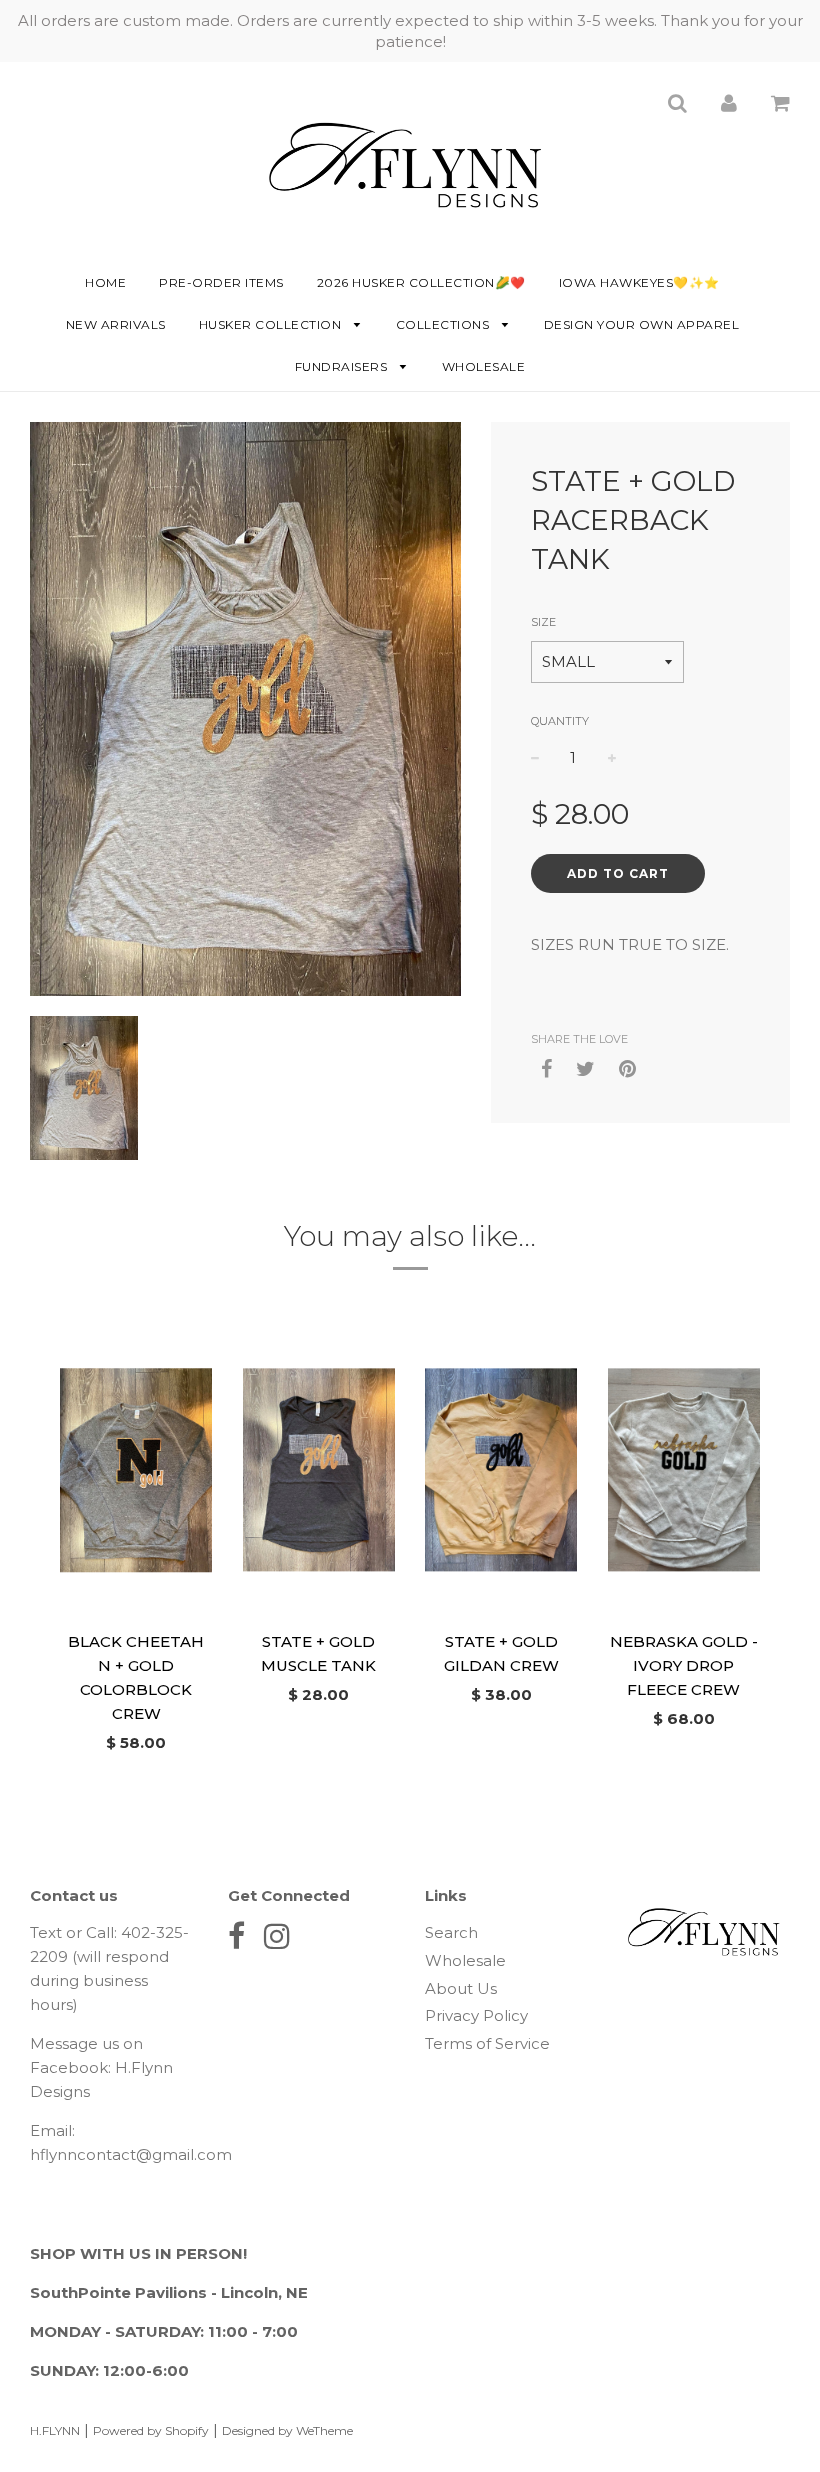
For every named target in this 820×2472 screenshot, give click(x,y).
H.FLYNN (55, 2430)
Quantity (560, 721)
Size (543, 622)
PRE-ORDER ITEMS (221, 282)
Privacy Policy (476, 2015)
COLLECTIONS (444, 324)
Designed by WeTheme (287, 2430)
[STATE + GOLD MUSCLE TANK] (319, 1470)
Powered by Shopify (151, 2430)
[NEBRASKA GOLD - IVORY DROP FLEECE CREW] (684, 1470)
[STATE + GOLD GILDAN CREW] (501, 1470)
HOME (105, 282)
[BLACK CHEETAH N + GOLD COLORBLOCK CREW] (136, 1470)
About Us (461, 1988)
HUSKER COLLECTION (272, 324)
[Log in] (729, 102)
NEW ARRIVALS (116, 324)
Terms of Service (487, 2043)
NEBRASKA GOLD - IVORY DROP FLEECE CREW (684, 1665)
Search (451, 1932)
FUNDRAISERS (343, 366)
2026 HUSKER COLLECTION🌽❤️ (421, 282)
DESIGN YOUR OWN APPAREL (642, 324)
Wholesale (484, 366)
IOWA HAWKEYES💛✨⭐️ (639, 282)
